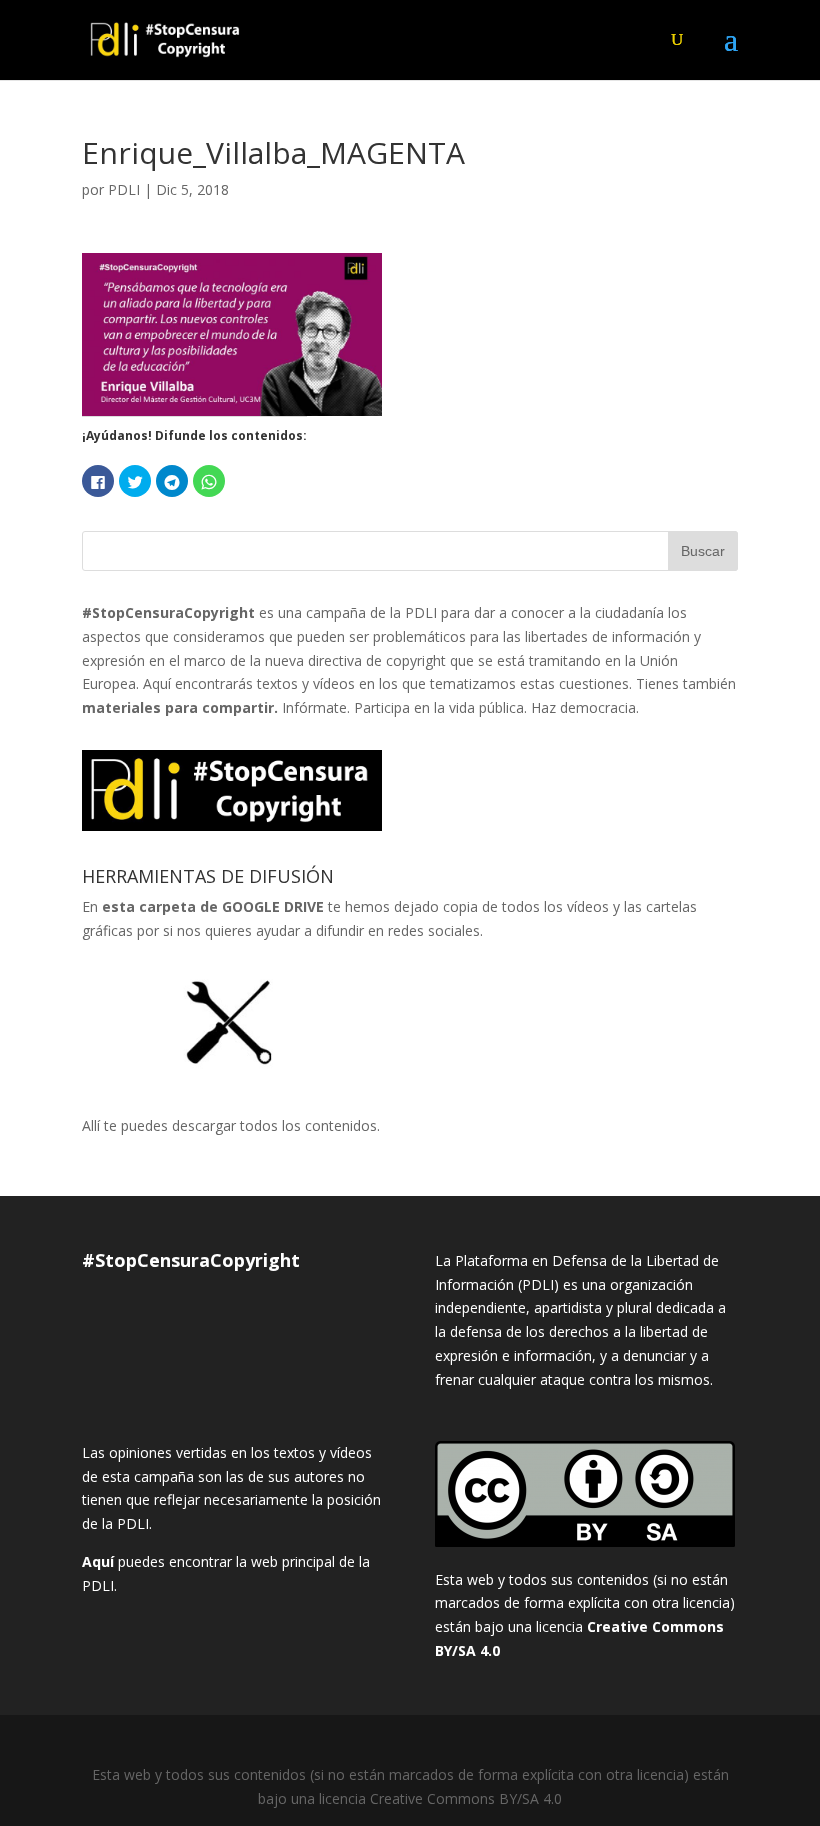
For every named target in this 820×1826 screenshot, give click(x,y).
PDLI (124, 189)
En (203, 906)
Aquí (98, 1561)
